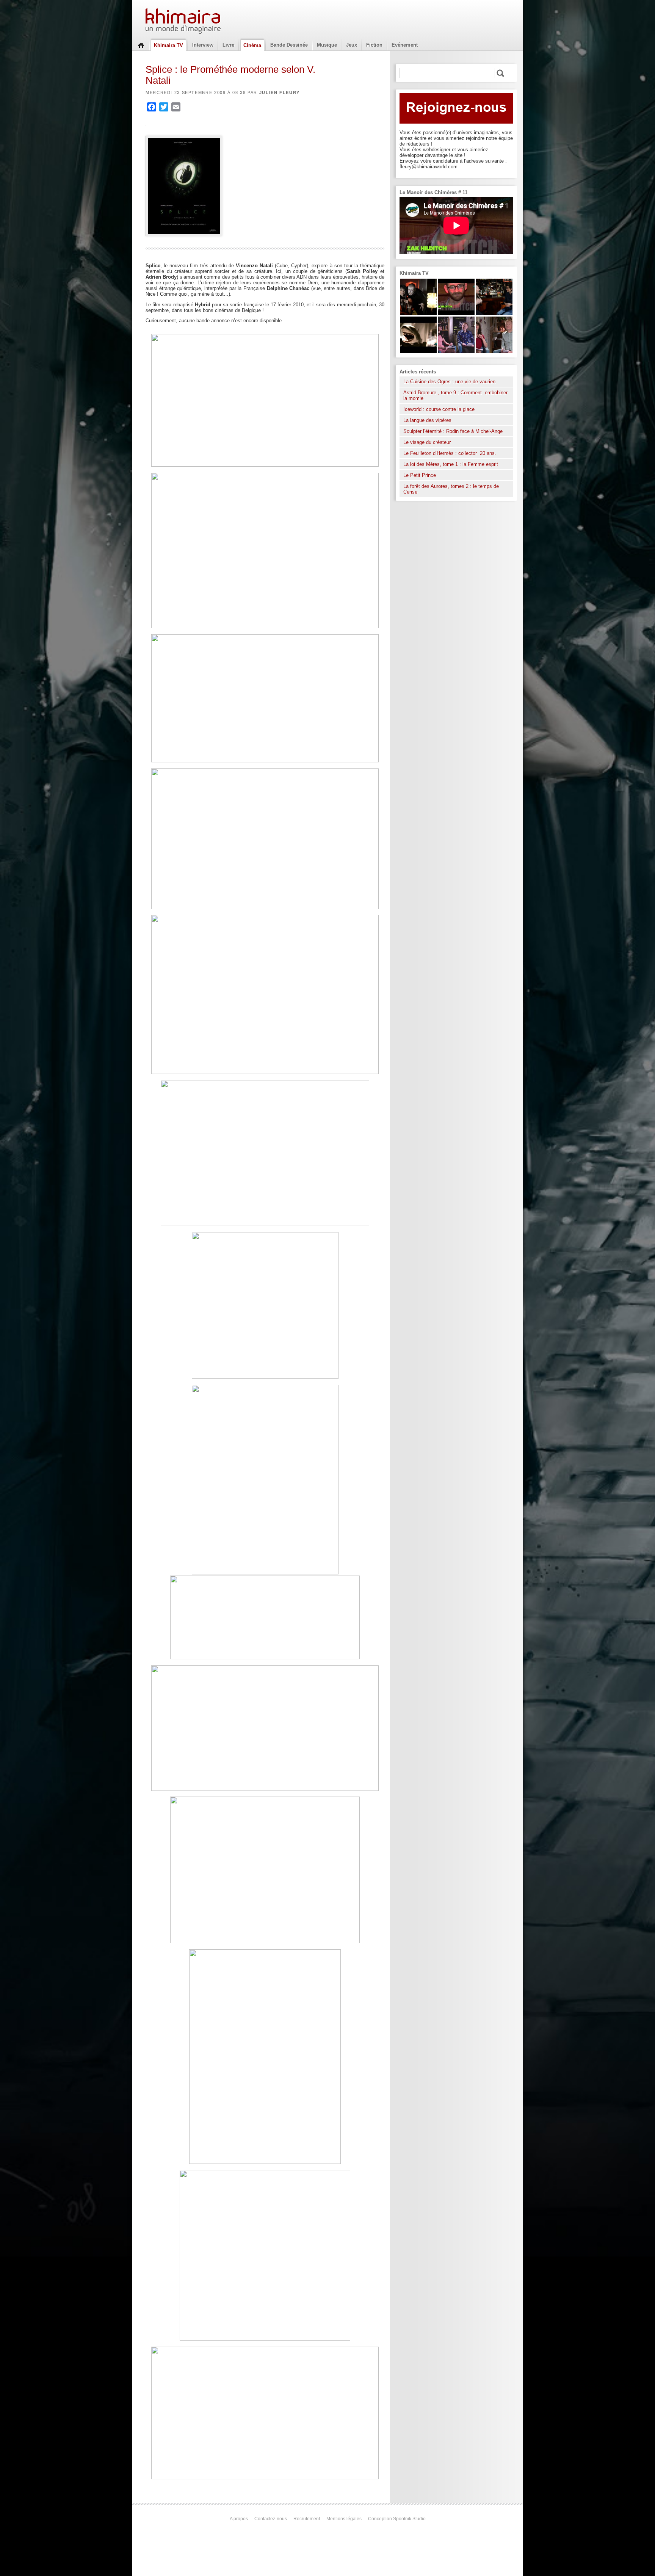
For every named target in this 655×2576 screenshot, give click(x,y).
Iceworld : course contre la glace (439, 409)
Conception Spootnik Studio (397, 2519)
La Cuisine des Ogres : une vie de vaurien (449, 382)
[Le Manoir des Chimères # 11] (456, 313)
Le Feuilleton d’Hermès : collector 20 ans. (451, 453)
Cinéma (252, 45)
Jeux (352, 45)
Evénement (405, 45)
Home (141, 45)
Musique (327, 45)
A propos (239, 2519)
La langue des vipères (427, 420)
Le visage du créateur (427, 442)
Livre (228, 45)
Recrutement (307, 2519)
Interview (203, 45)
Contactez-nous (271, 2519)
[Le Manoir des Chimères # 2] (494, 351)
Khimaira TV (168, 45)
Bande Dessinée (289, 45)
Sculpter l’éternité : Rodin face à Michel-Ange (453, 431)
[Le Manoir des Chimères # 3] (418, 313)
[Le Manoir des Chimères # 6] (494, 313)
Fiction (374, 45)
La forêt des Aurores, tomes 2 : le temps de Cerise (451, 489)
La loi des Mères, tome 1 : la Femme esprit (451, 464)
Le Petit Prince (420, 475)
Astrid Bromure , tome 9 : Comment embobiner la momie (455, 395)
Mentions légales (344, 2519)
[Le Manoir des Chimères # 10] (418, 351)
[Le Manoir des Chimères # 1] (456, 351)
